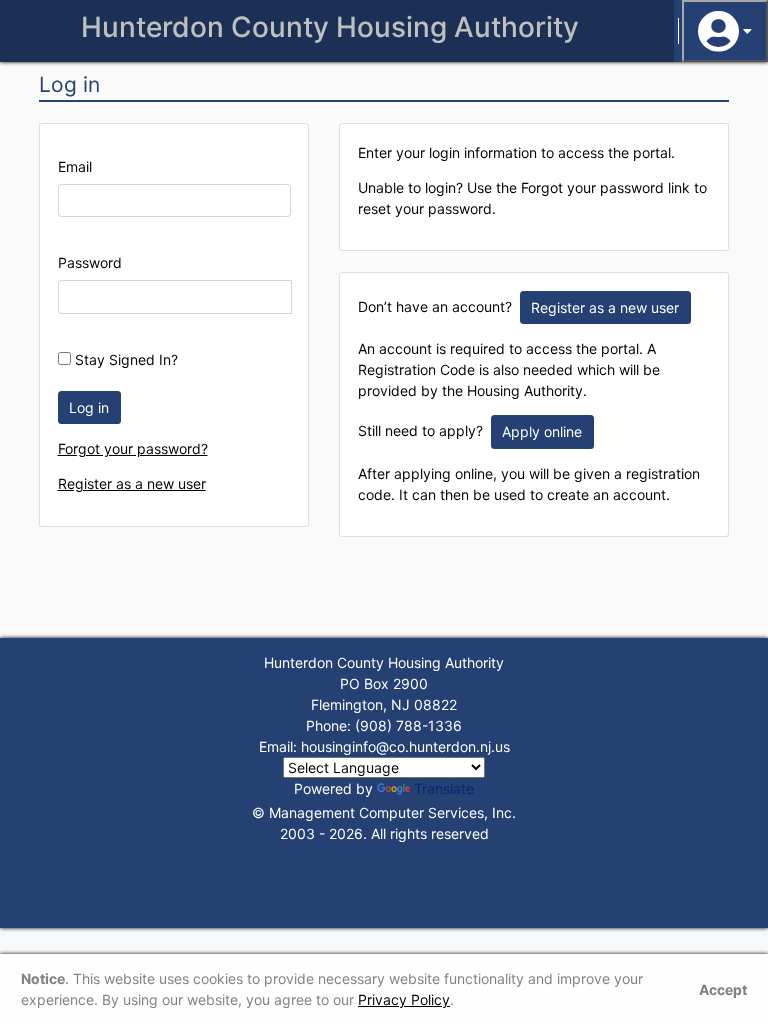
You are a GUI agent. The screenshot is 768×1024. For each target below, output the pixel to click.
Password (90, 262)
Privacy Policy (404, 999)
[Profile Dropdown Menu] (725, 31)
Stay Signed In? (124, 359)
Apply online (542, 431)
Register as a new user (132, 483)
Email (75, 166)
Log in (89, 407)
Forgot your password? (133, 448)
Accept (723, 989)
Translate (444, 788)
